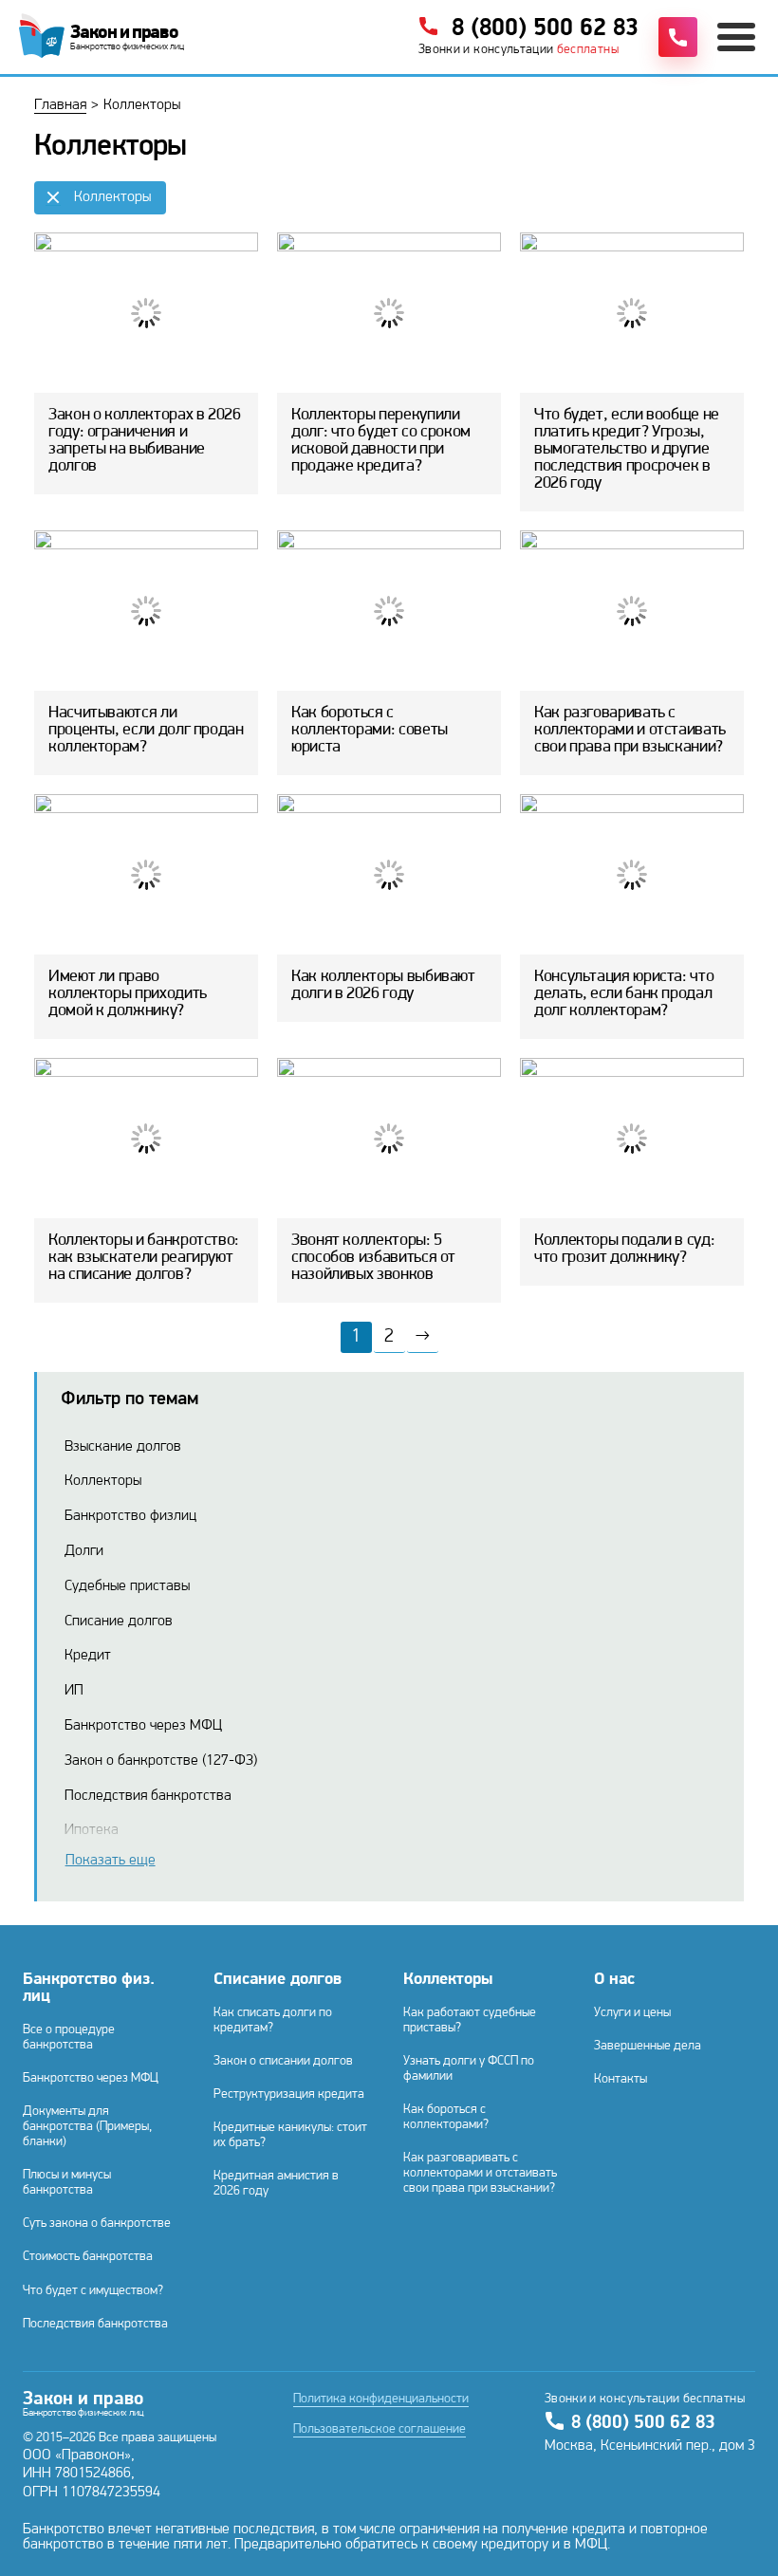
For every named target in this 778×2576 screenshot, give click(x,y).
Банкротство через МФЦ (143, 1726)
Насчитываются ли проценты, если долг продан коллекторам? (146, 731)
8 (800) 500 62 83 (643, 2423)
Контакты (621, 2079)
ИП (74, 1691)
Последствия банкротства (148, 1796)
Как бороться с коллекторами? (446, 2117)
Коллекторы (103, 1481)
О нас (614, 1980)
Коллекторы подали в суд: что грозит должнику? (624, 1250)
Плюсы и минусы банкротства (67, 2183)
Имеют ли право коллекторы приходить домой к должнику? (128, 994)
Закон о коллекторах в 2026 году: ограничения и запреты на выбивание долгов (145, 441)
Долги (84, 1551)
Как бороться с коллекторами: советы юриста (370, 731)
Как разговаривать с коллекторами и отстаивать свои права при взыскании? (630, 731)
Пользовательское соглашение (380, 2430)
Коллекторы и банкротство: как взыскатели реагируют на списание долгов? (144, 1258)
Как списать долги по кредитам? (273, 2020)
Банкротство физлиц (130, 1516)
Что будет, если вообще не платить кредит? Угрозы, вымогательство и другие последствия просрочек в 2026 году (627, 450)
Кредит (88, 1656)
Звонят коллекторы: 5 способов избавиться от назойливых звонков (373, 1258)
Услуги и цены (632, 2013)
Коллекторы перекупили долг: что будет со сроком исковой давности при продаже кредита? (381, 441)
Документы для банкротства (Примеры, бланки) (87, 2127)
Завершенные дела (648, 2046)
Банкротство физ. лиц (89, 1989)
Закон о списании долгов (283, 2061)
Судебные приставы (127, 1586)
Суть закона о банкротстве (97, 2224)
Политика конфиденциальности (381, 2400)
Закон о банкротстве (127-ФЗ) (161, 1761)
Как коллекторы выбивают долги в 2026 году (383, 986)
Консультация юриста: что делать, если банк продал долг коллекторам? (624, 994)
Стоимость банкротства (88, 2257)
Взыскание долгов (123, 1447)
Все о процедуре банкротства (69, 2038)
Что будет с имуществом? (93, 2291)
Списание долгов (119, 1622)
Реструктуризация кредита (289, 2094)
